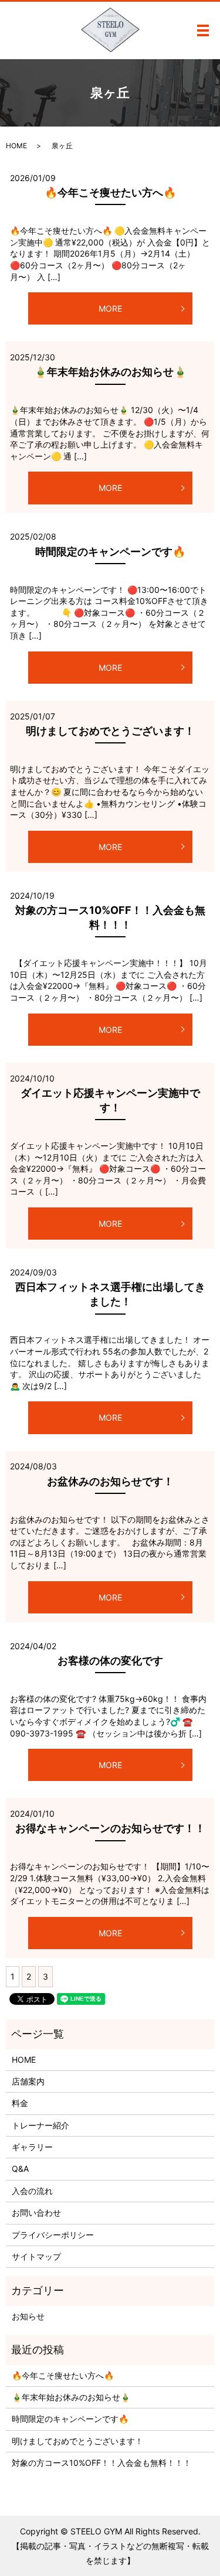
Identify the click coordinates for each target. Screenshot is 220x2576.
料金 (20, 2103)
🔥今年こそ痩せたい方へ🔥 (110, 192)
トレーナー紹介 (40, 2125)
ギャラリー (32, 2147)
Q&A (20, 2169)
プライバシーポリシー (53, 2235)
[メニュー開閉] (203, 30)
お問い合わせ (36, 2212)
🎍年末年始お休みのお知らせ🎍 (110, 372)
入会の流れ (32, 2191)
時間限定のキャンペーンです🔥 (110, 552)
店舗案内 (28, 2081)
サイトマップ (36, 2256)
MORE (110, 308)
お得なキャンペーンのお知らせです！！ (110, 1828)
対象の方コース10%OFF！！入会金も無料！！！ (101, 2463)
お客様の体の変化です (110, 1661)
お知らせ (28, 2316)
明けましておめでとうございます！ (110, 731)
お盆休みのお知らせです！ (110, 1481)
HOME (16, 146)
